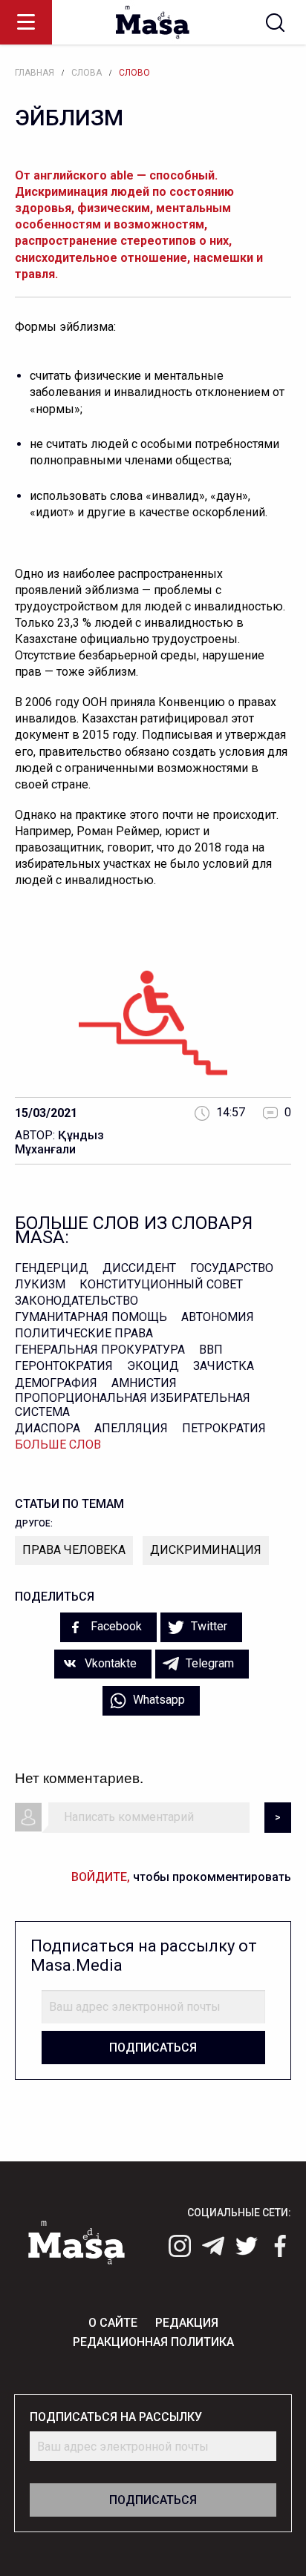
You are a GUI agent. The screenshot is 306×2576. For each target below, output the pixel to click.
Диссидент (139, 1268)
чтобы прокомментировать (181, 1877)
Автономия (218, 1317)
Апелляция (131, 1428)
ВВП (211, 1350)
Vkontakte (109, 1663)
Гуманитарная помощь (91, 1317)
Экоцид (153, 1366)
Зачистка (224, 1366)
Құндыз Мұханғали (59, 1142)
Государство (232, 1268)
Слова (87, 73)
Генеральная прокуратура (100, 1350)
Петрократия (224, 1428)
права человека (74, 1550)
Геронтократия (64, 1366)
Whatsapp (157, 1700)
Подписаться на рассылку (116, 2417)
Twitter (208, 1626)
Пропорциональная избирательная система (133, 1405)
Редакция (187, 2323)
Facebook (115, 1626)
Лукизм (40, 1284)
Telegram (208, 1663)
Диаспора (48, 1428)
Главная (35, 73)
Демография (56, 1383)
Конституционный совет (161, 1284)
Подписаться (153, 2048)
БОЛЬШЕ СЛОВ (58, 1445)
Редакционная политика (153, 2342)
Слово (134, 73)
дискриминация (206, 1550)
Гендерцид (52, 1268)
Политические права (84, 1333)
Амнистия (144, 1383)
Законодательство (76, 1301)
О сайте (113, 2323)
